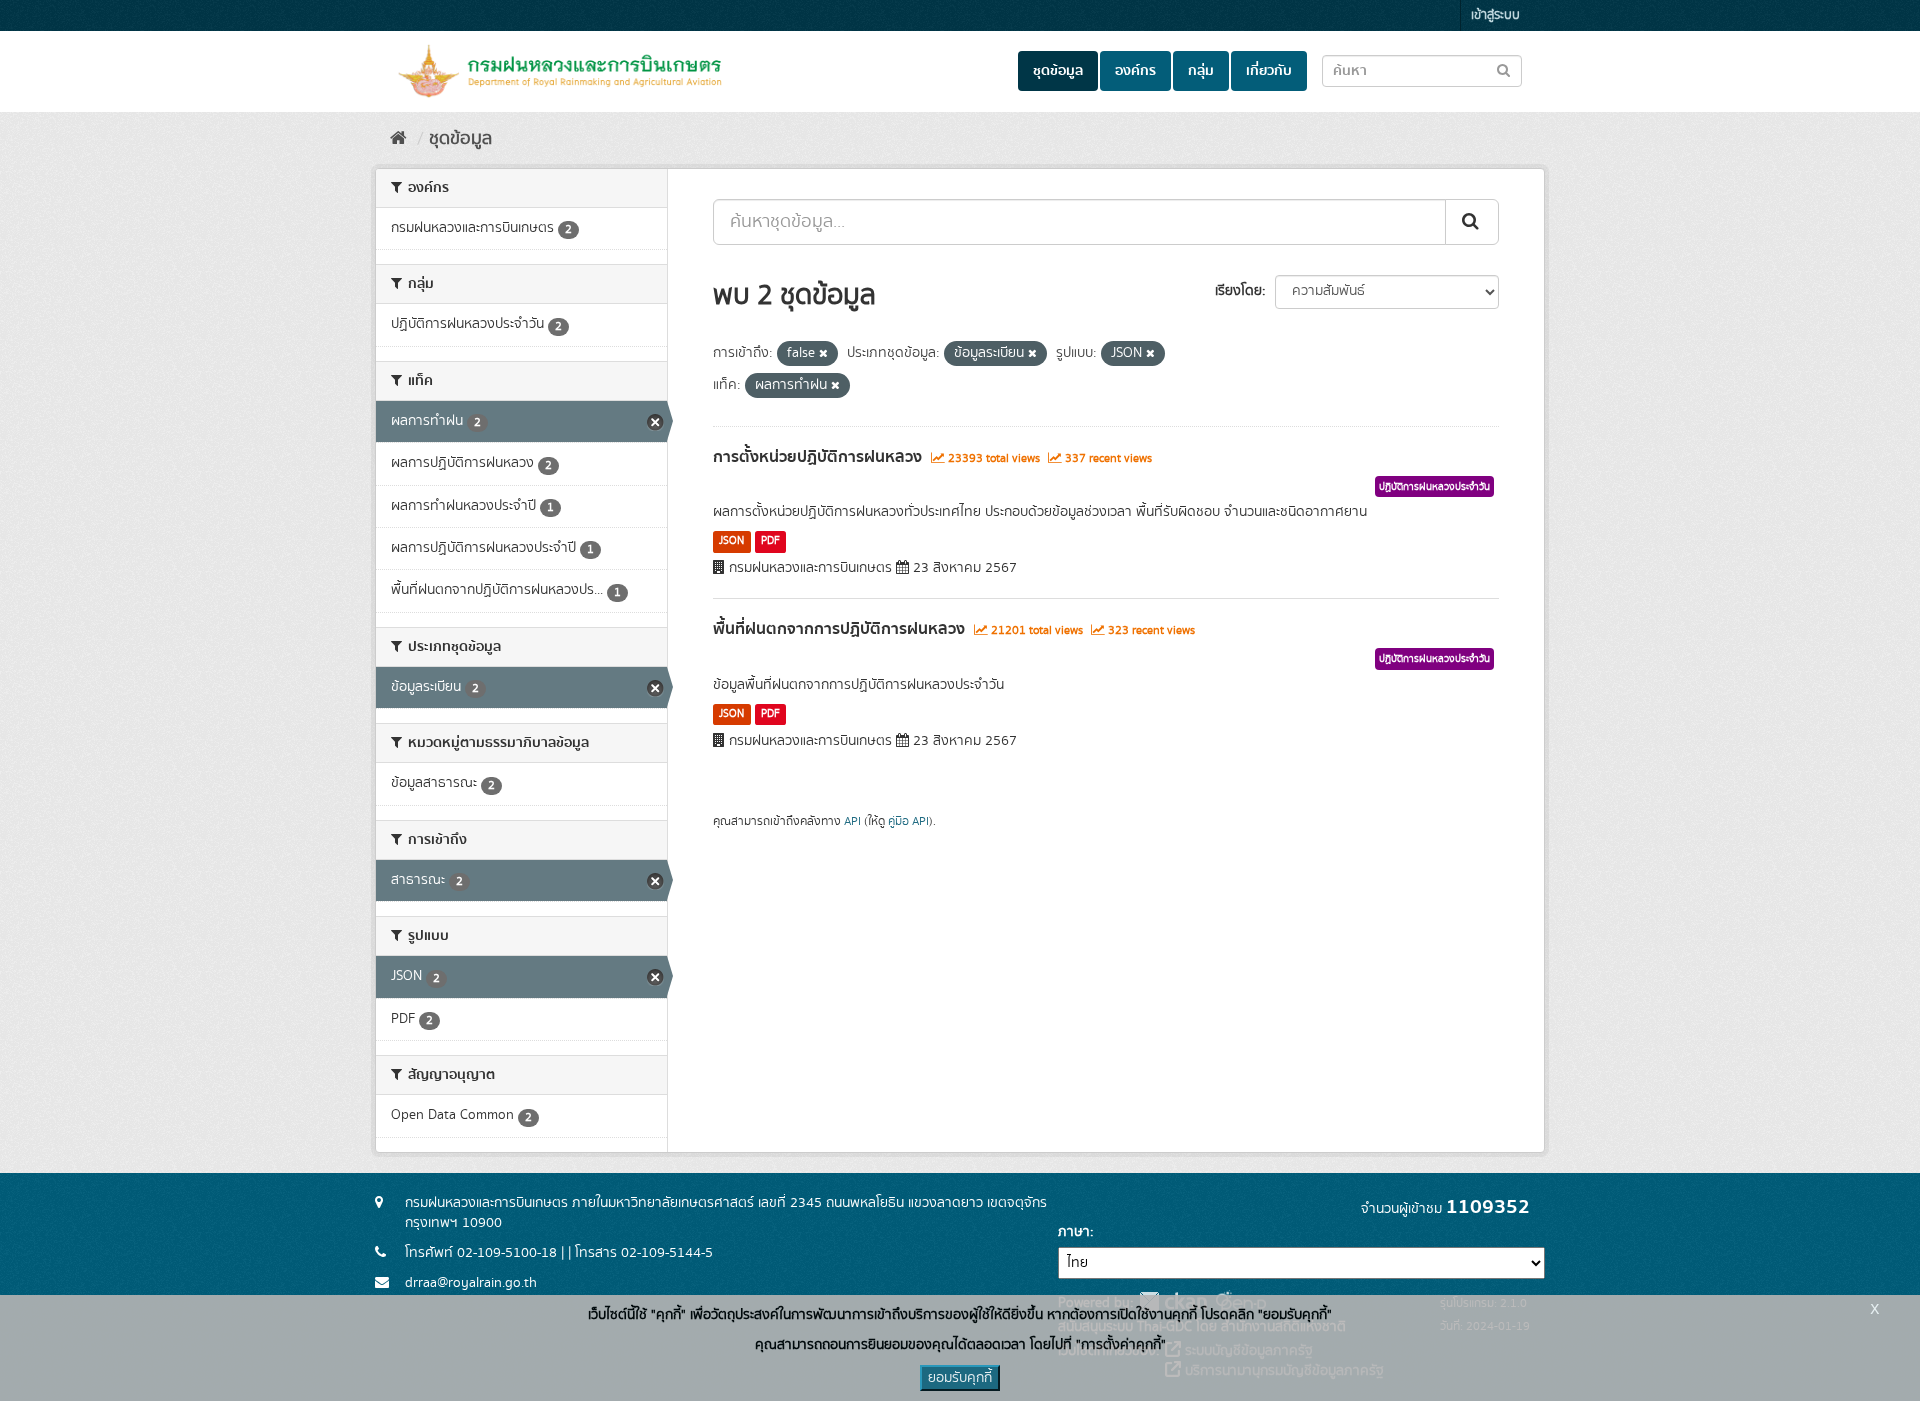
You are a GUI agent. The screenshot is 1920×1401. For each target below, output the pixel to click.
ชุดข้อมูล (1058, 71)
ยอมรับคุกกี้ (960, 1378)
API (852, 821)
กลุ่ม (1201, 71)
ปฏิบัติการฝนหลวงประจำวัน (1434, 487)
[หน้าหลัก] (398, 139)
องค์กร (1135, 71)
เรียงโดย (1238, 291)
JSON (731, 541)
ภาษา (1074, 1232)
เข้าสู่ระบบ (1495, 15)
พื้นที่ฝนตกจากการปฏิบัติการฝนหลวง (839, 629)
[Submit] (1472, 222)
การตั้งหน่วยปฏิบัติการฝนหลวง (817, 457)
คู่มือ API (908, 821)
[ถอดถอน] (823, 354)
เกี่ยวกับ (1269, 71)
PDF (770, 541)
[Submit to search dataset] (1503, 69)
